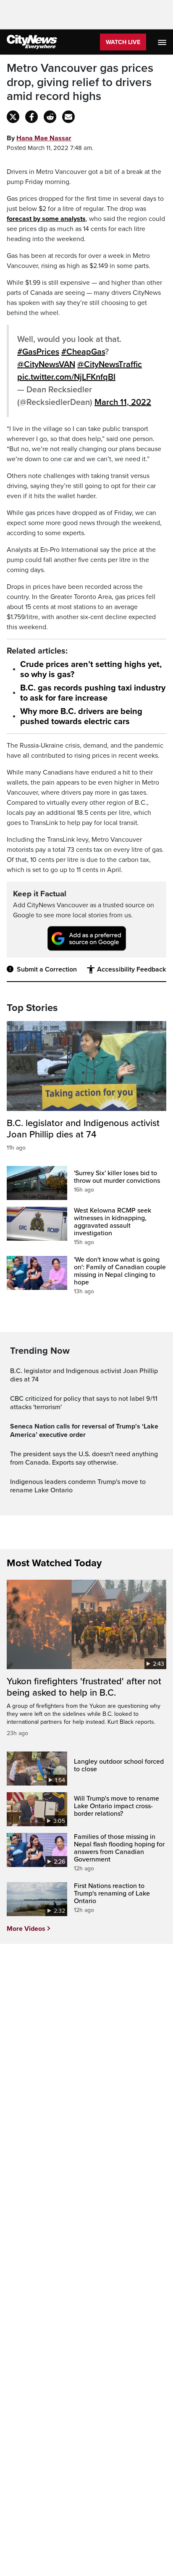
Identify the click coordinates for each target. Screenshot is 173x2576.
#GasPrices (38, 352)
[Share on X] (13, 117)
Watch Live (123, 42)
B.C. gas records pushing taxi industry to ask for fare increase (93, 693)
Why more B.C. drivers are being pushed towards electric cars (81, 717)
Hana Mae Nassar (44, 138)
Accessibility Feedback (131, 969)
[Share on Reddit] (50, 117)
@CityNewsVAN (46, 365)
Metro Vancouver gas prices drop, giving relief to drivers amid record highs (80, 82)
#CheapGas (83, 352)
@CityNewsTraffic (110, 365)
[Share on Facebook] (31, 117)
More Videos (26, 1929)
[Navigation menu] (163, 42)
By (39, 138)
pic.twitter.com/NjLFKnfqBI (66, 377)
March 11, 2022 (123, 402)
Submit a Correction (47, 969)
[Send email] (68, 117)
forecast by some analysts (46, 219)
